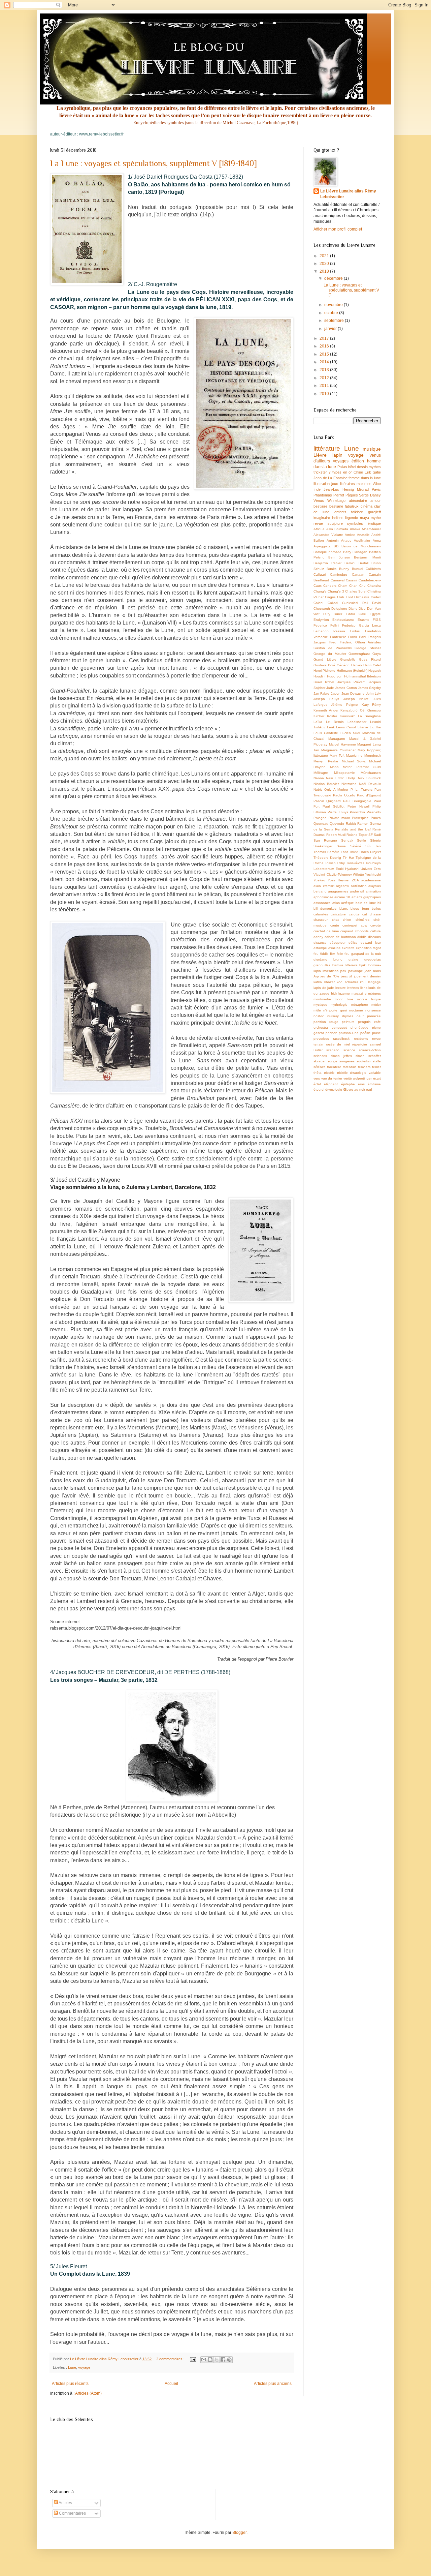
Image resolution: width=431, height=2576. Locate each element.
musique (372, 449)
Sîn (368, 846)
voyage (84, 2367)
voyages (341, 461)
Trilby (341, 863)
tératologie (358, 1073)
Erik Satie (373, 472)
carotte (354, 914)
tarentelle (334, 1067)
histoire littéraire (345, 965)
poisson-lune (349, 1033)
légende (352, 518)
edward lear (371, 943)
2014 (325, 362)
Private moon (339, 818)
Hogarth (375, 671)
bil (379, 903)
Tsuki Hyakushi (347, 869)
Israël (318, 682)
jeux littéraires (343, 484)
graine (353, 959)
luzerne (344, 993)
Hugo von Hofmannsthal (346, 676)
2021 (325, 256)
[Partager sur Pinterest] (229, 2360)
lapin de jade (324, 988)
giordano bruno (328, 959)
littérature (327, 448)
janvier (331, 329)
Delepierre (339, 609)
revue (318, 523)
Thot (344, 852)
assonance (322, 903)
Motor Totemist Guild (362, 767)
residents (361, 1039)
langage (374, 982)
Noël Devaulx (370, 784)
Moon (334, 767)
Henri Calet (372, 665)
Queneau (321, 824)
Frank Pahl (357, 637)
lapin (337, 455)
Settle (361, 840)
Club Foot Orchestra (353, 597)
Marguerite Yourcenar (338, 750)
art (354, 897)
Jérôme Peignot (344, 705)
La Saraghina (369, 716)
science (349, 1050)
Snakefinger (323, 846)
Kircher (319, 716)
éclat (317, 1084)
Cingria (330, 597)
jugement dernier (367, 976)
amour (376, 501)
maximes (364, 484)
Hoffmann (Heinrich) (352, 671)
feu (316, 954)
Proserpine (360, 818)
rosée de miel (338, 1044)
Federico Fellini (326, 625)
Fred (333, 642)
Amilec (350, 535)
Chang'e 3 (336, 591)
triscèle (329, 1073)
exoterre (348, 948)
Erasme (363, 620)
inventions (330, 971)
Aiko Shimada (337, 529)
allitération (359, 886)
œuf (369, 1089)
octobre (332, 313)
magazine (359, 993)
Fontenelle (338, 637)
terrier (376, 1067)
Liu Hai (375, 727)
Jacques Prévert (351, 682)
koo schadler (347, 982)
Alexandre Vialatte (328, 535)
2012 (325, 378)
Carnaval (338, 580)
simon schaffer (368, 1056)
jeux (345, 976)
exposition (364, 948)
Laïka (318, 722)
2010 (325, 394)
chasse (375, 914)
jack (343, 971)
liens (364, 988)
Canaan (358, 574)
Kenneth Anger (326, 710)
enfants (340, 512)
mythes (375, 467)
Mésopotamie (344, 773)
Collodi (333, 603)
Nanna (319, 778)
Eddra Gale (356, 614)
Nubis (318, 790)
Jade (330, 688)
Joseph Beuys (326, 699)
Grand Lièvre (325, 659)
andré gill (357, 891)
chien (347, 920)
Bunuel (357, 569)
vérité (348, 1078)
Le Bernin (335, 722)
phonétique (359, 1027)
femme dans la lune (365, 478)
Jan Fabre (321, 693)
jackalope (356, 971)
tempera (364, 1067)
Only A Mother (336, 790)
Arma (377, 540)
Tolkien (330, 863)
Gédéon (343, 665)
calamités (321, 914)
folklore (357, 512)
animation (373, 891)
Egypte (375, 614)
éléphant (331, 1084)
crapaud (347, 931)
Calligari (320, 574)
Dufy (327, 614)
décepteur (338, 943)
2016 (325, 346)
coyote (376, 925)
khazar (329, 982)
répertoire (360, 1044)
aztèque (347, 903)
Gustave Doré (324, 665)
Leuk (331, 727)
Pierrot (339, 495)
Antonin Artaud (339, 540)
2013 (325, 370)
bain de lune (366, 903)
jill (351, 976)
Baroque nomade (327, 552)
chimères (362, 920)
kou (363, 982)
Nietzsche (349, 784)
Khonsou (374, 710)
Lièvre (320, 455)
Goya (377, 654)
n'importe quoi (335, 1010)
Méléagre (321, 773)
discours (374, 937)
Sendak (347, 840)
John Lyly (373, 693)
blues (355, 908)
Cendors (330, 586)
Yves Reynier (338, 880)
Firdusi (355, 631)
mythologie (339, 1005)
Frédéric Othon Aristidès (360, 642)
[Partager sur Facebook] (223, 2360)
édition (358, 461)
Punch (376, 818)
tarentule (350, 1067)
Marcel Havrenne (342, 744)
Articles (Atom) (88, 2393)
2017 (325, 338)
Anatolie (363, 535)
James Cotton (346, 688)
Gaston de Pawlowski (333, 648)
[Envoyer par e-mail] (204, 2360)
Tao (378, 846)
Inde (317, 489)
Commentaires (72, 2513)
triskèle (342, 1073)
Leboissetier (357, 722)
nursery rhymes (340, 1016)
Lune (72, 2367)
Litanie (363, 727)
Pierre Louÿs (338, 812)
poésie (366, 1033)
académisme (371, 880)
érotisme (374, 1084)
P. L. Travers (361, 790)
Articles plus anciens (273, 2384)
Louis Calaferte (326, 733)
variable (375, 1073)
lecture (341, 988)
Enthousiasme (343, 620)
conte (335, 925)
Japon (336, 693)
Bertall (363, 563)
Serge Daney (370, 495)
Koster (332, 716)
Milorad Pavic (369, 489)
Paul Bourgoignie (357, 801)
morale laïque (369, 999)
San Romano (325, 840)
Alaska (355, 529)
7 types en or (340, 472)
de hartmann (346, 937)
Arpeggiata (322, 546)
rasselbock (341, 1039)
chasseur (321, 920)
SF (371, 835)
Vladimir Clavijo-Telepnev (333, 874)
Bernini (350, 563)
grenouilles (322, 965)
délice (353, 943)
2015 (325, 354)
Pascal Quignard (327, 801)
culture (376, 931)
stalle (377, 1061)
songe (333, 1061)
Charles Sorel (356, 591)
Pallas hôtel (347, 467)
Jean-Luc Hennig (339, 489)
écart (377, 1078)
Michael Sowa (354, 761)
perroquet (339, 1027)
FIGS (377, 620)
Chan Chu (357, 586)
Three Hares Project (365, 852)
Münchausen (371, 773)
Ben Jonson (339, 557)
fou (347, 954)
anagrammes (338, 891)
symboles (355, 523)
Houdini (319, 676)
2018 (325, 271)
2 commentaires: (170, 2359)
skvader (320, 1061)
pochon (331, 1033)
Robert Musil (336, 835)
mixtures (374, 993)
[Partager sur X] (217, 2360)
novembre (334, 305)
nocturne (356, 1010)
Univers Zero (371, 869)
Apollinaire (362, 540)
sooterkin (364, 1061)
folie (340, 954)
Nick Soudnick (369, 778)
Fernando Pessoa (329, 631)
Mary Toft (337, 755)
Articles (65, 2503)
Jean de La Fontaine (330, 478)
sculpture (335, 523)
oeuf (360, 1016)
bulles (376, 908)
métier (376, 1005)
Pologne (320, 818)
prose (376, 1033)
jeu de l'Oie (330, 976)
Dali (365, 603)
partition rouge (326, 1022)
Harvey (357, 665)
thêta (318, 1073)
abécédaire (358, 501)
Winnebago (336, 501)
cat (365, 914)
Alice (377, 484)
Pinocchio (357, 812)
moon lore (344, 999)
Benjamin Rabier (327, 563)
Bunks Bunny (338, 569)
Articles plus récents (70, 2384)
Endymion (321, 620)
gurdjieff (374, 512)
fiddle (324, 954)
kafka (318, 982)
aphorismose (323, 897)
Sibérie (375, 840)
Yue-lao (319, 880)
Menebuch (373, 755)
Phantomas (323, 495)
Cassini (351, 580)
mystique (320, 1005)
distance (320, 943)
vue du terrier (332, 1078)
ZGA (355, 880)
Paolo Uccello (344, 795)
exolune (335, 948)
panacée (374, 1016)
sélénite (320, 1067)
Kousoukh (348, 716)
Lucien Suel (350, 733)
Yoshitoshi (373, 874)
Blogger (239, 2533)
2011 (325, 386)
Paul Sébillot (333, 806)
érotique (374, 523)
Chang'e (320, 591)
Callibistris (373, 569)
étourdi (319, 1089)
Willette (358, 874)
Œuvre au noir (354, 1089)
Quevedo (337, 824)
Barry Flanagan (355, 552)
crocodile (362, 931)
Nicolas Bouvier (326, 784)
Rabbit (351, 824)
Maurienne (354, 755)
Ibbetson (374, 676)
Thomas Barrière (326, 852)
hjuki (363, 965)
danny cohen (324, 937)
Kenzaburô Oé (353, 710)
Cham (343, 586)
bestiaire (320, 506)
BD (336, 546)
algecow (342, 886)
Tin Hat (349, 858)
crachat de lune (326, 931)
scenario (333, 1050)
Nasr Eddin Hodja (341, 778)
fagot (377, 948)
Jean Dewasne (353, 693)
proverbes (321, 1039)
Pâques (352, 495)
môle (317, 1010)
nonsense (373, 1010)
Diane (353, 609)
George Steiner (368, 648)
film (333, 954)
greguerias (373, 959)
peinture (348, 1022)
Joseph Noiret (356, 699)
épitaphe (348, 1084)
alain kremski (324, 886)
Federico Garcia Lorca (361, 625)
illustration (322, 484)
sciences (320, 1056)
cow (364, 925)
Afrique (319, 529)
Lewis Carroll (346, 727)
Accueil (171, 2384)
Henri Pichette (324, 671)
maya (364, 518)
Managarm (337, 739)
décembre (334, 278)
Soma (341, 846)
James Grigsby (369, 688)
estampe (320, 948)
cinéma (367, 506)
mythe (376, 518)
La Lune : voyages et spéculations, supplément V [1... (351, 290)
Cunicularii (350, 603)
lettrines (353, 988)
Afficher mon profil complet (338, 229)
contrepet (350, 925)
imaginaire (322, 518)
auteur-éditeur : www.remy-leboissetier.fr (87, 134)
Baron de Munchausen (361, 546)
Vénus (319, 501)
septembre (335, 321)
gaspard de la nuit (366, 954)
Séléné (356, 846)
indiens (338, 518)
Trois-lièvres (355, 863)
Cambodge (339, 574)
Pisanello (374, 812)
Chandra (374, 586)
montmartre (322, 999)
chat (335, 920)
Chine (358, 472)
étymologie (334, 1089)
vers (317, 1078)
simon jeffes (341, 1056)
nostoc (319, 1016)
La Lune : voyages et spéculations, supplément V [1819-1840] (154, 163)
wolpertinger (362, 1078)
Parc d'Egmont (369, 795)
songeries (347, 1061)
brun (366, 908)
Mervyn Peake (326, 761)
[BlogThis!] (210, 2360)
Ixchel (329, 682)
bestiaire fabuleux (344, 506)
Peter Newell (358, 806)
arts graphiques (369, 897)
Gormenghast (359, 654)
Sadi (377, 835)
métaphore (360, 1005)
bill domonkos (325, 908)
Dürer (338, 614)
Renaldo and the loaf (353, 829)
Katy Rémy (371, 705)
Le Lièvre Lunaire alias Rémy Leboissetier (348, 194)
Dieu (362, 609)
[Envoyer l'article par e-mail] (193, 2359)
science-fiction (370, 1050)
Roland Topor (357, 835)
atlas (336, 903)
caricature (338, 914)
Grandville (348, 659)
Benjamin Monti (367, 557)
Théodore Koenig (327, 858)
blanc (344, 908)
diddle (362, 937)
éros (361, 1084)
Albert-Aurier (371, 529)
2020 (325, 264)
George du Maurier (330, 654)
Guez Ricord (370, 659)
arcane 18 (342, 897)
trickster (320, 472)
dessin (362, 467)
